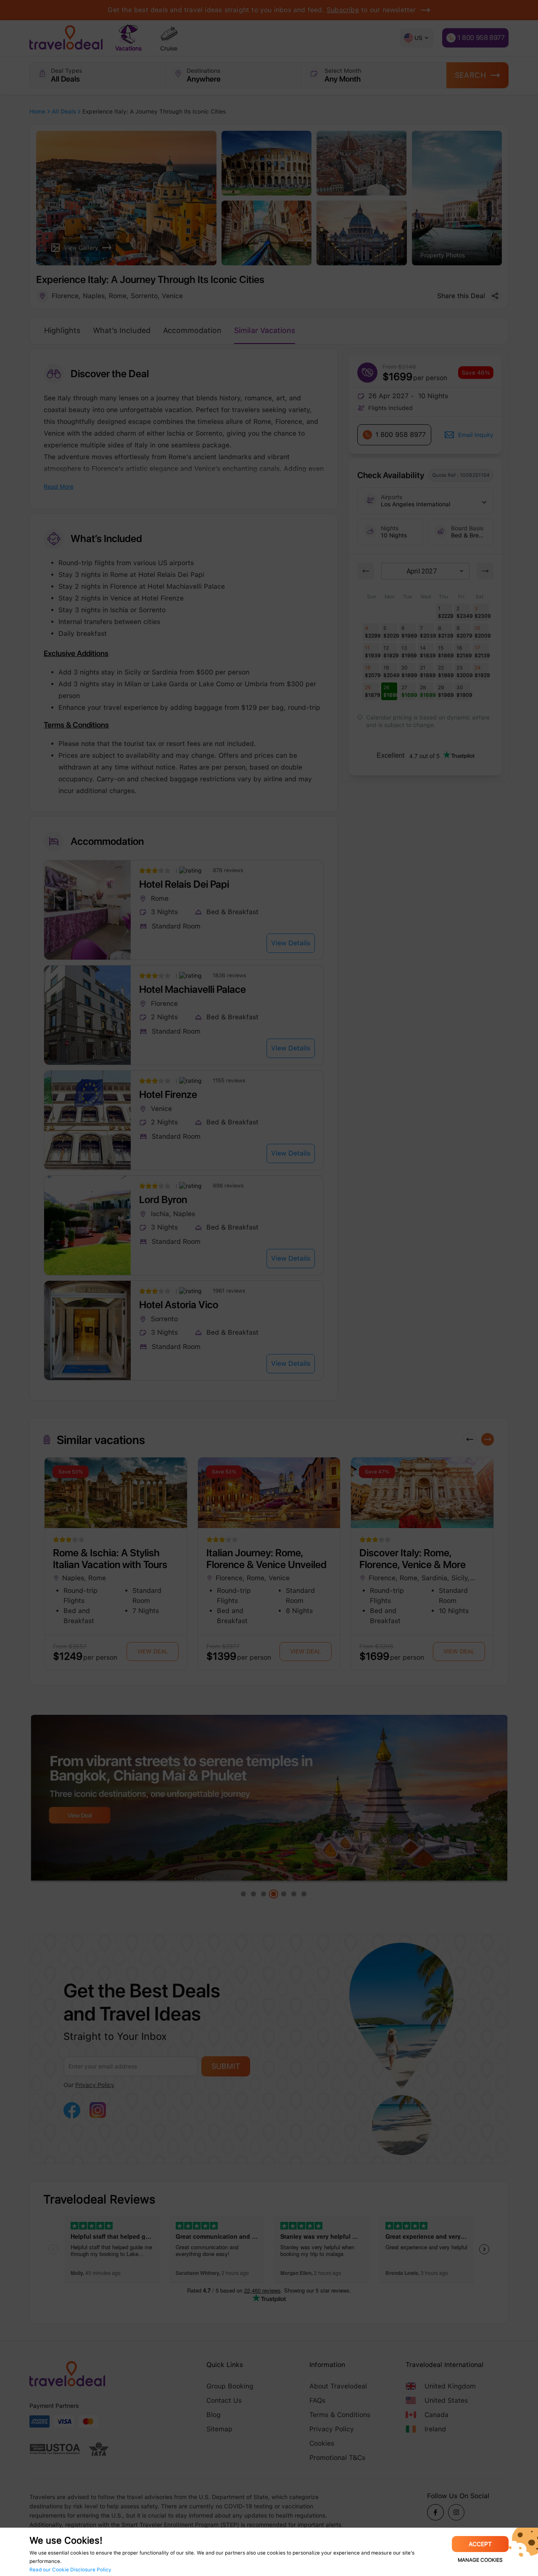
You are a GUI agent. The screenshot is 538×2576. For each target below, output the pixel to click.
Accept (480, 2544)
